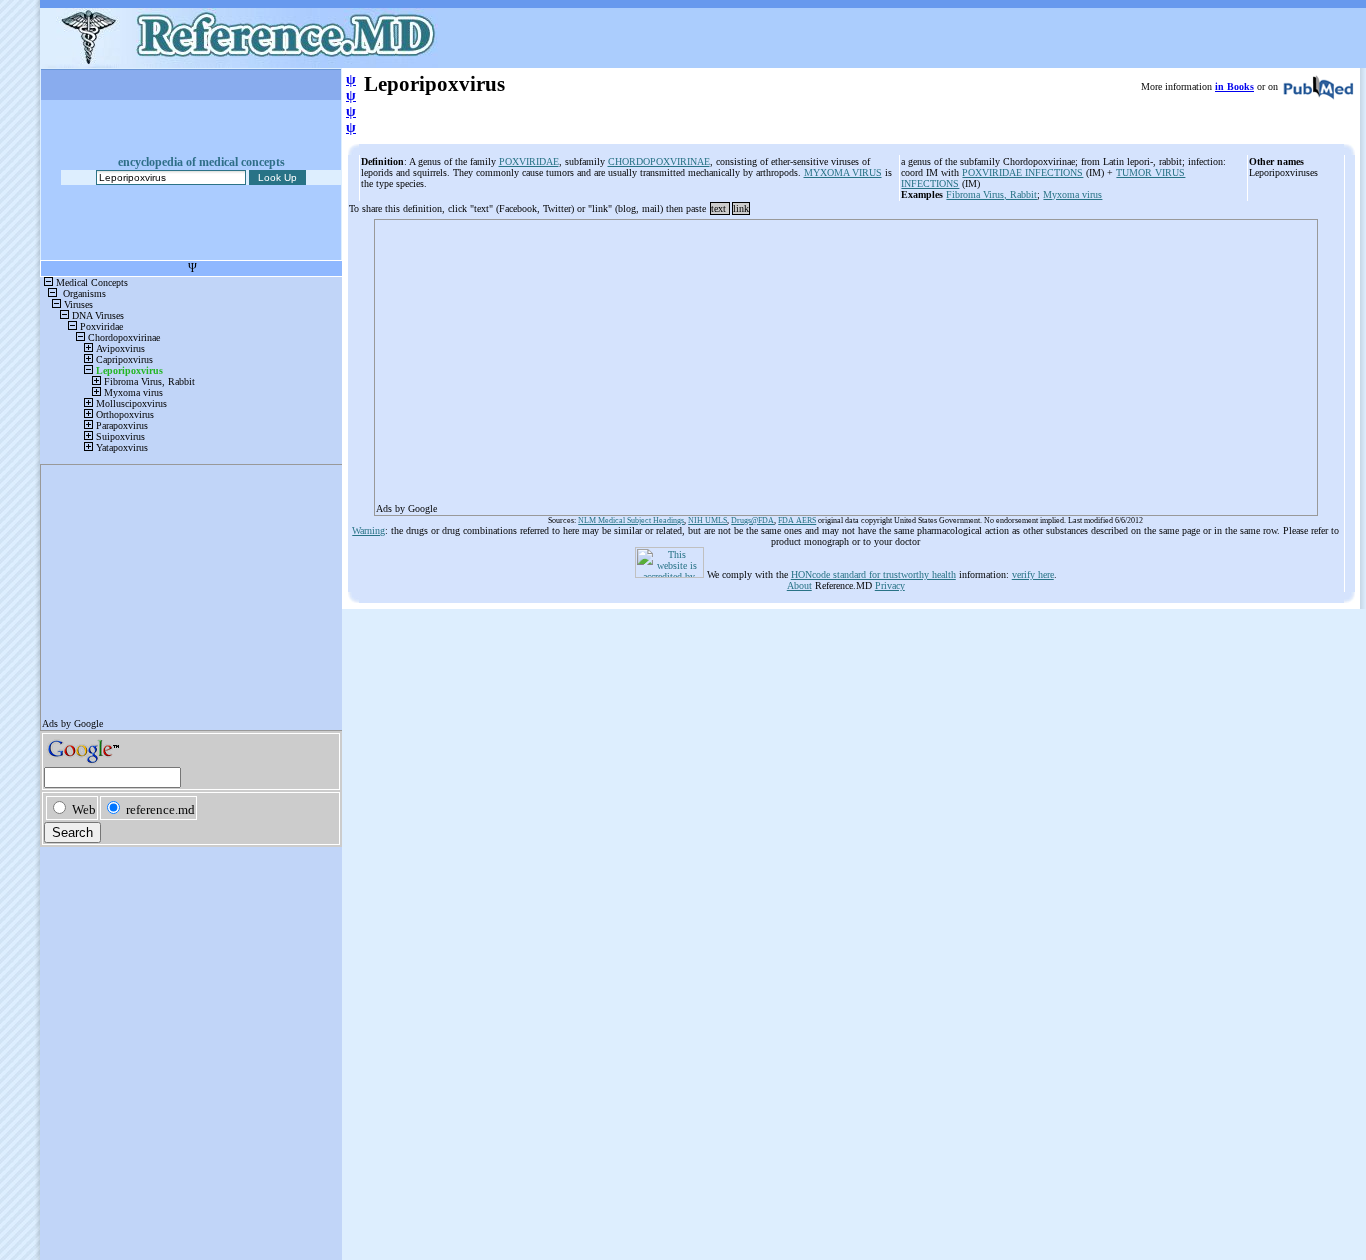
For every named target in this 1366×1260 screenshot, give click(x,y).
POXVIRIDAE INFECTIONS (1022, 172)
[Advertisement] (846, 361)
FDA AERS (797, 520)
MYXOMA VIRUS (843, 172)
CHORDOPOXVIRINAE (659, 161)
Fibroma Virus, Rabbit (991, 194)
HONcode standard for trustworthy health (873, 574)
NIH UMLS (707, 520)
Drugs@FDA (752, 520)
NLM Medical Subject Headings (631, 520)
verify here (1033, 574)
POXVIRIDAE (529, 161)
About (799, 585)
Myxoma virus (1072, 194)
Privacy (890, 585)
